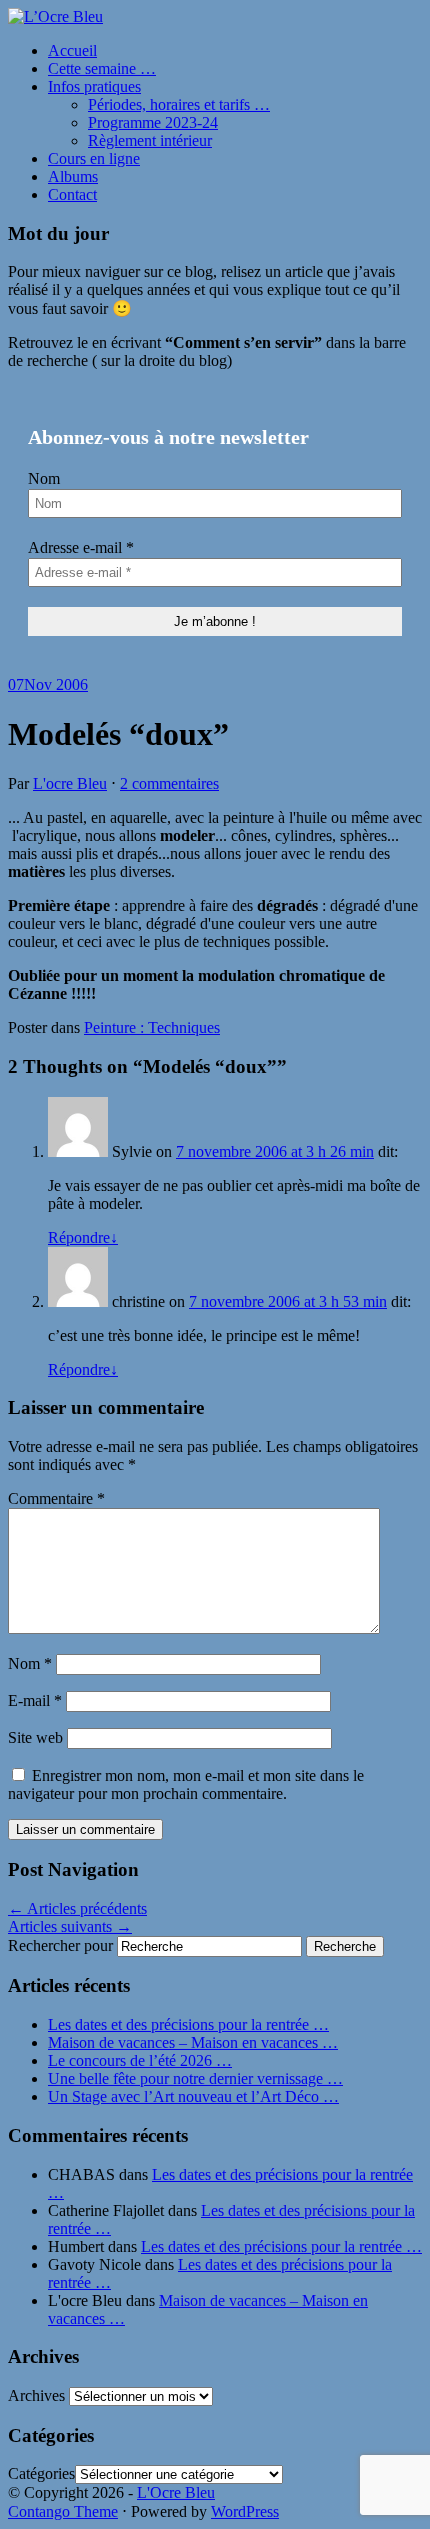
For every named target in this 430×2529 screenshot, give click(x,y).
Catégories (41, 2473)
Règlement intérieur (150, 140)
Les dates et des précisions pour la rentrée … (188, 2024)
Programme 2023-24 (153, 122)
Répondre (83, 1237)
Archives (36, 2395)
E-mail (35, 1700)
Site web (35, 1737)
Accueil (72, 50)
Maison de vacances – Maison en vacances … (193, 2042)
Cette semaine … (102, 68)
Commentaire (56, 1498)
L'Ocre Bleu (176, 2492)
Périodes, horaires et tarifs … (179, 104)
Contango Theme (63, 2511)
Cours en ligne (94, 158)
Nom (44, 478)
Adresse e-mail (81, 547)
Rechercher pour (60, 1945)
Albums (73, 176)
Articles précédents (77, 1908)
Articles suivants (70, 1926)
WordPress (245, 2511)
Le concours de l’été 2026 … (140, 2060)
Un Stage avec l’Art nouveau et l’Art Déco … (193, 2096)
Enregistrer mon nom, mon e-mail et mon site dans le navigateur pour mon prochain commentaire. (186, 1784)
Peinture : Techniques (152, 1027)
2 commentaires (169, 783)
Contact (72, 194)
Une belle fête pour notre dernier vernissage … (195, 2078)
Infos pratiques (94, 86)
